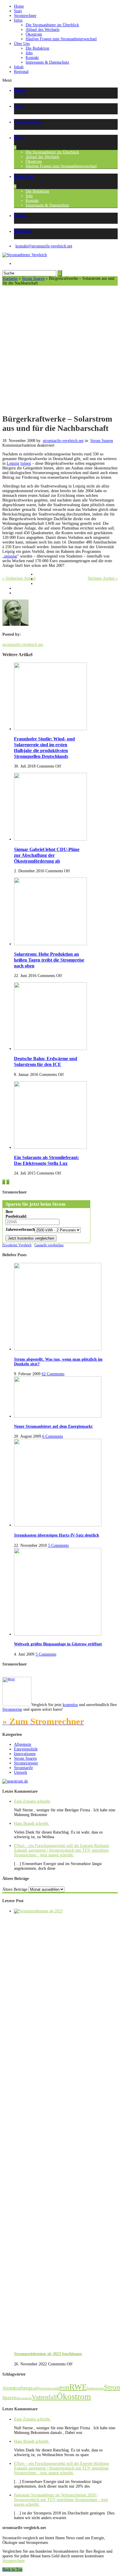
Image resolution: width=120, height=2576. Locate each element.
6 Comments (53, 1436)
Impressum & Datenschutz (47, 62)
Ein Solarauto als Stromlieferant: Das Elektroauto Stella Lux (46, 1160)
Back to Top (12, 2569)
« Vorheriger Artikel (19, 578)
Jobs (29, 53)
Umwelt (21, 1772)
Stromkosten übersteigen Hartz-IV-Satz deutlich (57, 1535)
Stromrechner (25, 16)
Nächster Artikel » (103, 578)
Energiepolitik (26, 1749)
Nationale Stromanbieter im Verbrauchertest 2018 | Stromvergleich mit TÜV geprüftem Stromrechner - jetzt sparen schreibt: (61, 2500)
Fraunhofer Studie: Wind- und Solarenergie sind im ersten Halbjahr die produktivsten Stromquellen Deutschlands (44, 748)
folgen (26, 463)
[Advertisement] (60, 349)
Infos (18, 20)
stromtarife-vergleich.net (63, 441)
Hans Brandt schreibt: (32, 1823)
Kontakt (32, 58)
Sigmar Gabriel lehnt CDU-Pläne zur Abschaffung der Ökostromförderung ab (47, 855)
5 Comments (58, 1545)
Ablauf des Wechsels (43, 30)
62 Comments (53, 1374)
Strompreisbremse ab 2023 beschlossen (48, 2354)
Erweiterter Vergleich (17, 1245)
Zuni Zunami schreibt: (32, 1801)
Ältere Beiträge (15, 1889)
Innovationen (25, 1754)
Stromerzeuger (26, 1763)
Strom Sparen (33, 278)
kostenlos (70, 1705)
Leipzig (13, 463)
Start (18, 11)
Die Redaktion (37, 48)
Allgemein (23, 1744)
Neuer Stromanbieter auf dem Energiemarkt (53, 1426)
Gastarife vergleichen (49, 1245)
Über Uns (22, 44)
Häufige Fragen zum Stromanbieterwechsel (61, 39)
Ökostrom (34, 34)
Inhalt (19, 67)
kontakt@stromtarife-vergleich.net (44, 246)
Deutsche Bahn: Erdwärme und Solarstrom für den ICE (46, 1061)
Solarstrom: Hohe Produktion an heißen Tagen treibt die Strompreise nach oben (49, 960)
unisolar (11, 556)
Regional (21, 72)
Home (19, 6)
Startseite (10, 278)
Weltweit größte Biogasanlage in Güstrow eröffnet (58, 1644)
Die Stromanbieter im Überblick (52, 25)
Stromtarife (23, 1768)
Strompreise (12, 1709)
